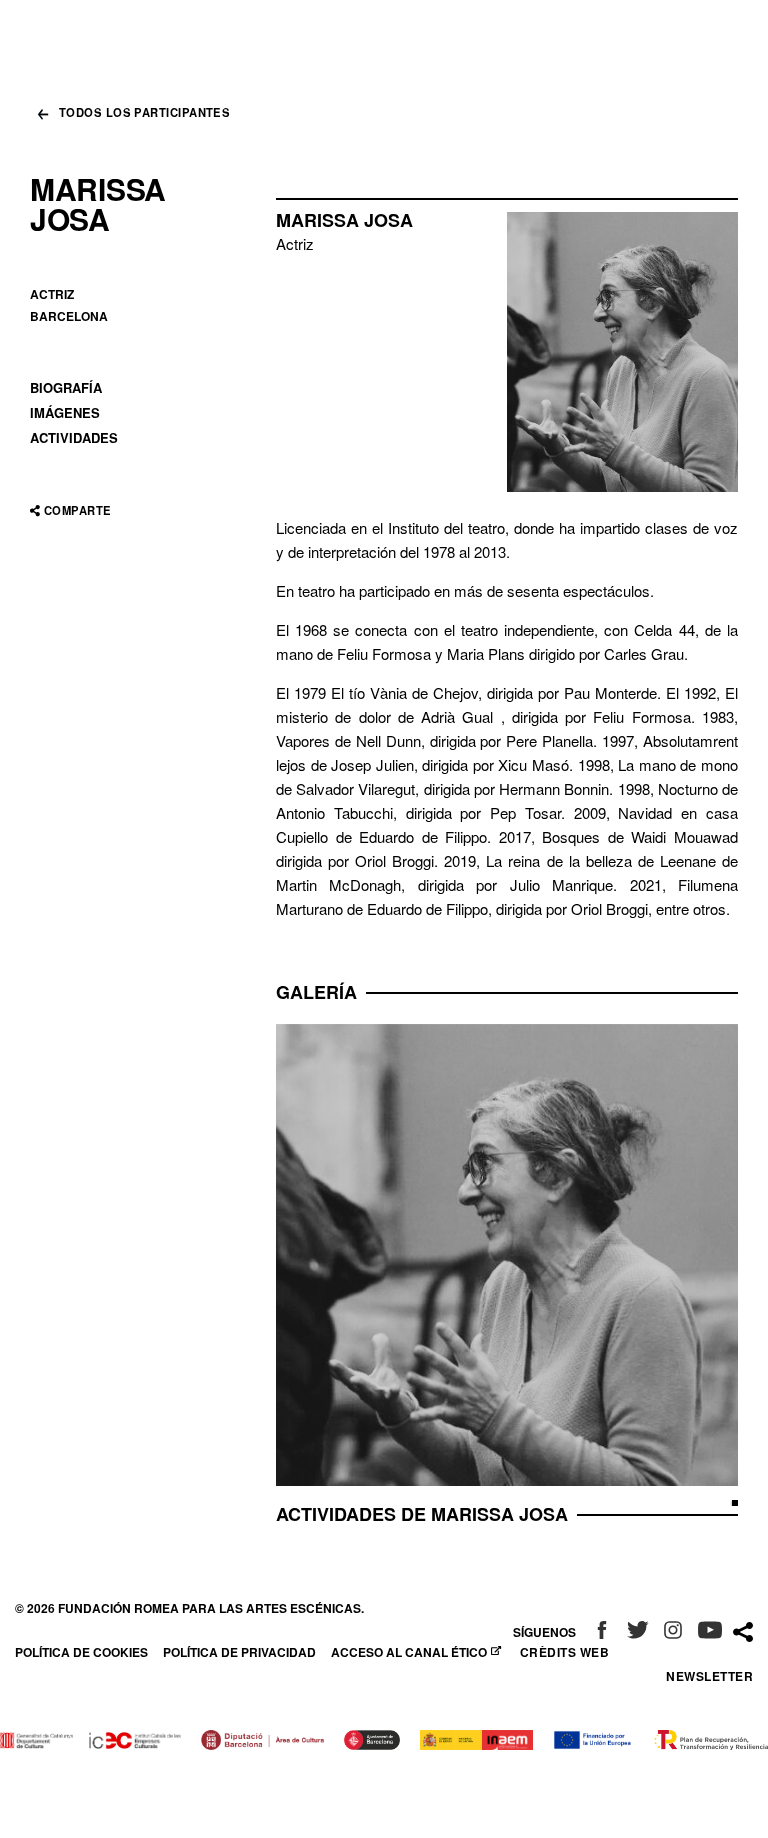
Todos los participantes (144, 113)
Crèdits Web (564, 1652)
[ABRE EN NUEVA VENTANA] (602, 1632)
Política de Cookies (81, 1652)
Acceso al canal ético (411, 1652)
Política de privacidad (239, 1652)
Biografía (66, 387)
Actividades (74, 437)
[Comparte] (743, 1632)
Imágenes (65, 412)
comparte (77, 510)
